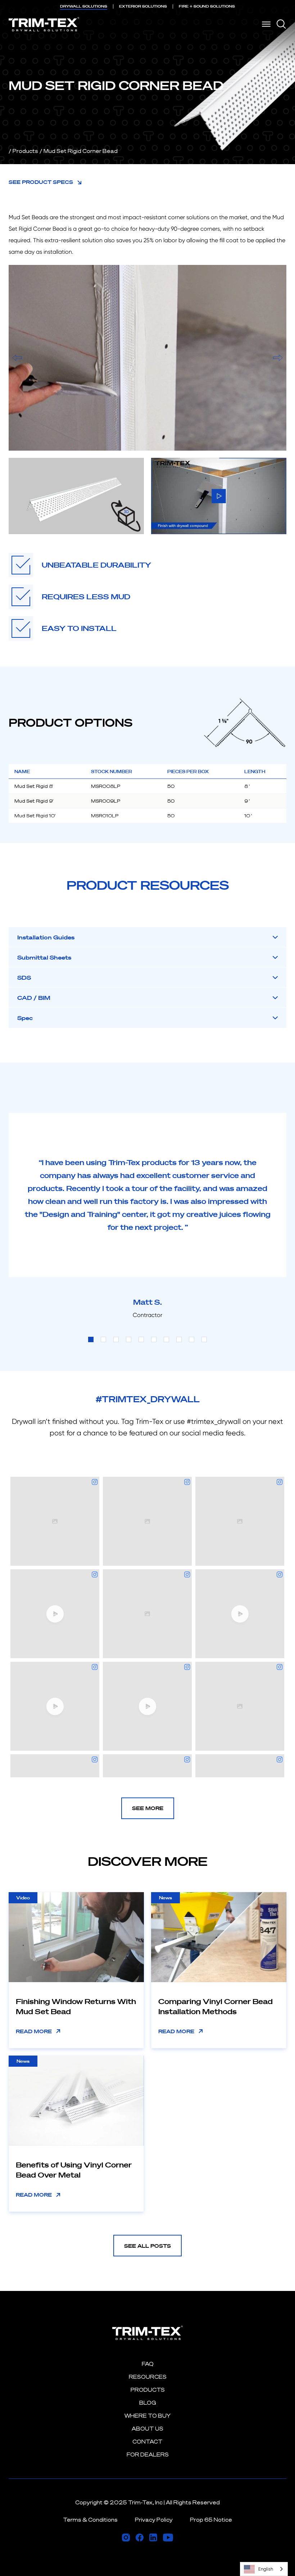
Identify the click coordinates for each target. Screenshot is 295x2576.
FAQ (148, 2364)
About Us (147, 2429)
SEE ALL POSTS (147, 2246)
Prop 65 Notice (211, 2520)
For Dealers (148, 2455)
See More (148, 1808)
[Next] (278, 358)
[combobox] (264, 2569)
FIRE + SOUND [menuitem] (207, 6)
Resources (148, 2377)
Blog (148, 2403)
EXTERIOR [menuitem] (143, 6)
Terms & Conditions (90, 2520)
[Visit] (126, 2537)
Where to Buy (147, 2416)
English (266, 2569)
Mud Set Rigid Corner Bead (81, 151)
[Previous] (17, 358)
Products (25, 151)
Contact (147, 2442)
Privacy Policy (154, 2520)
